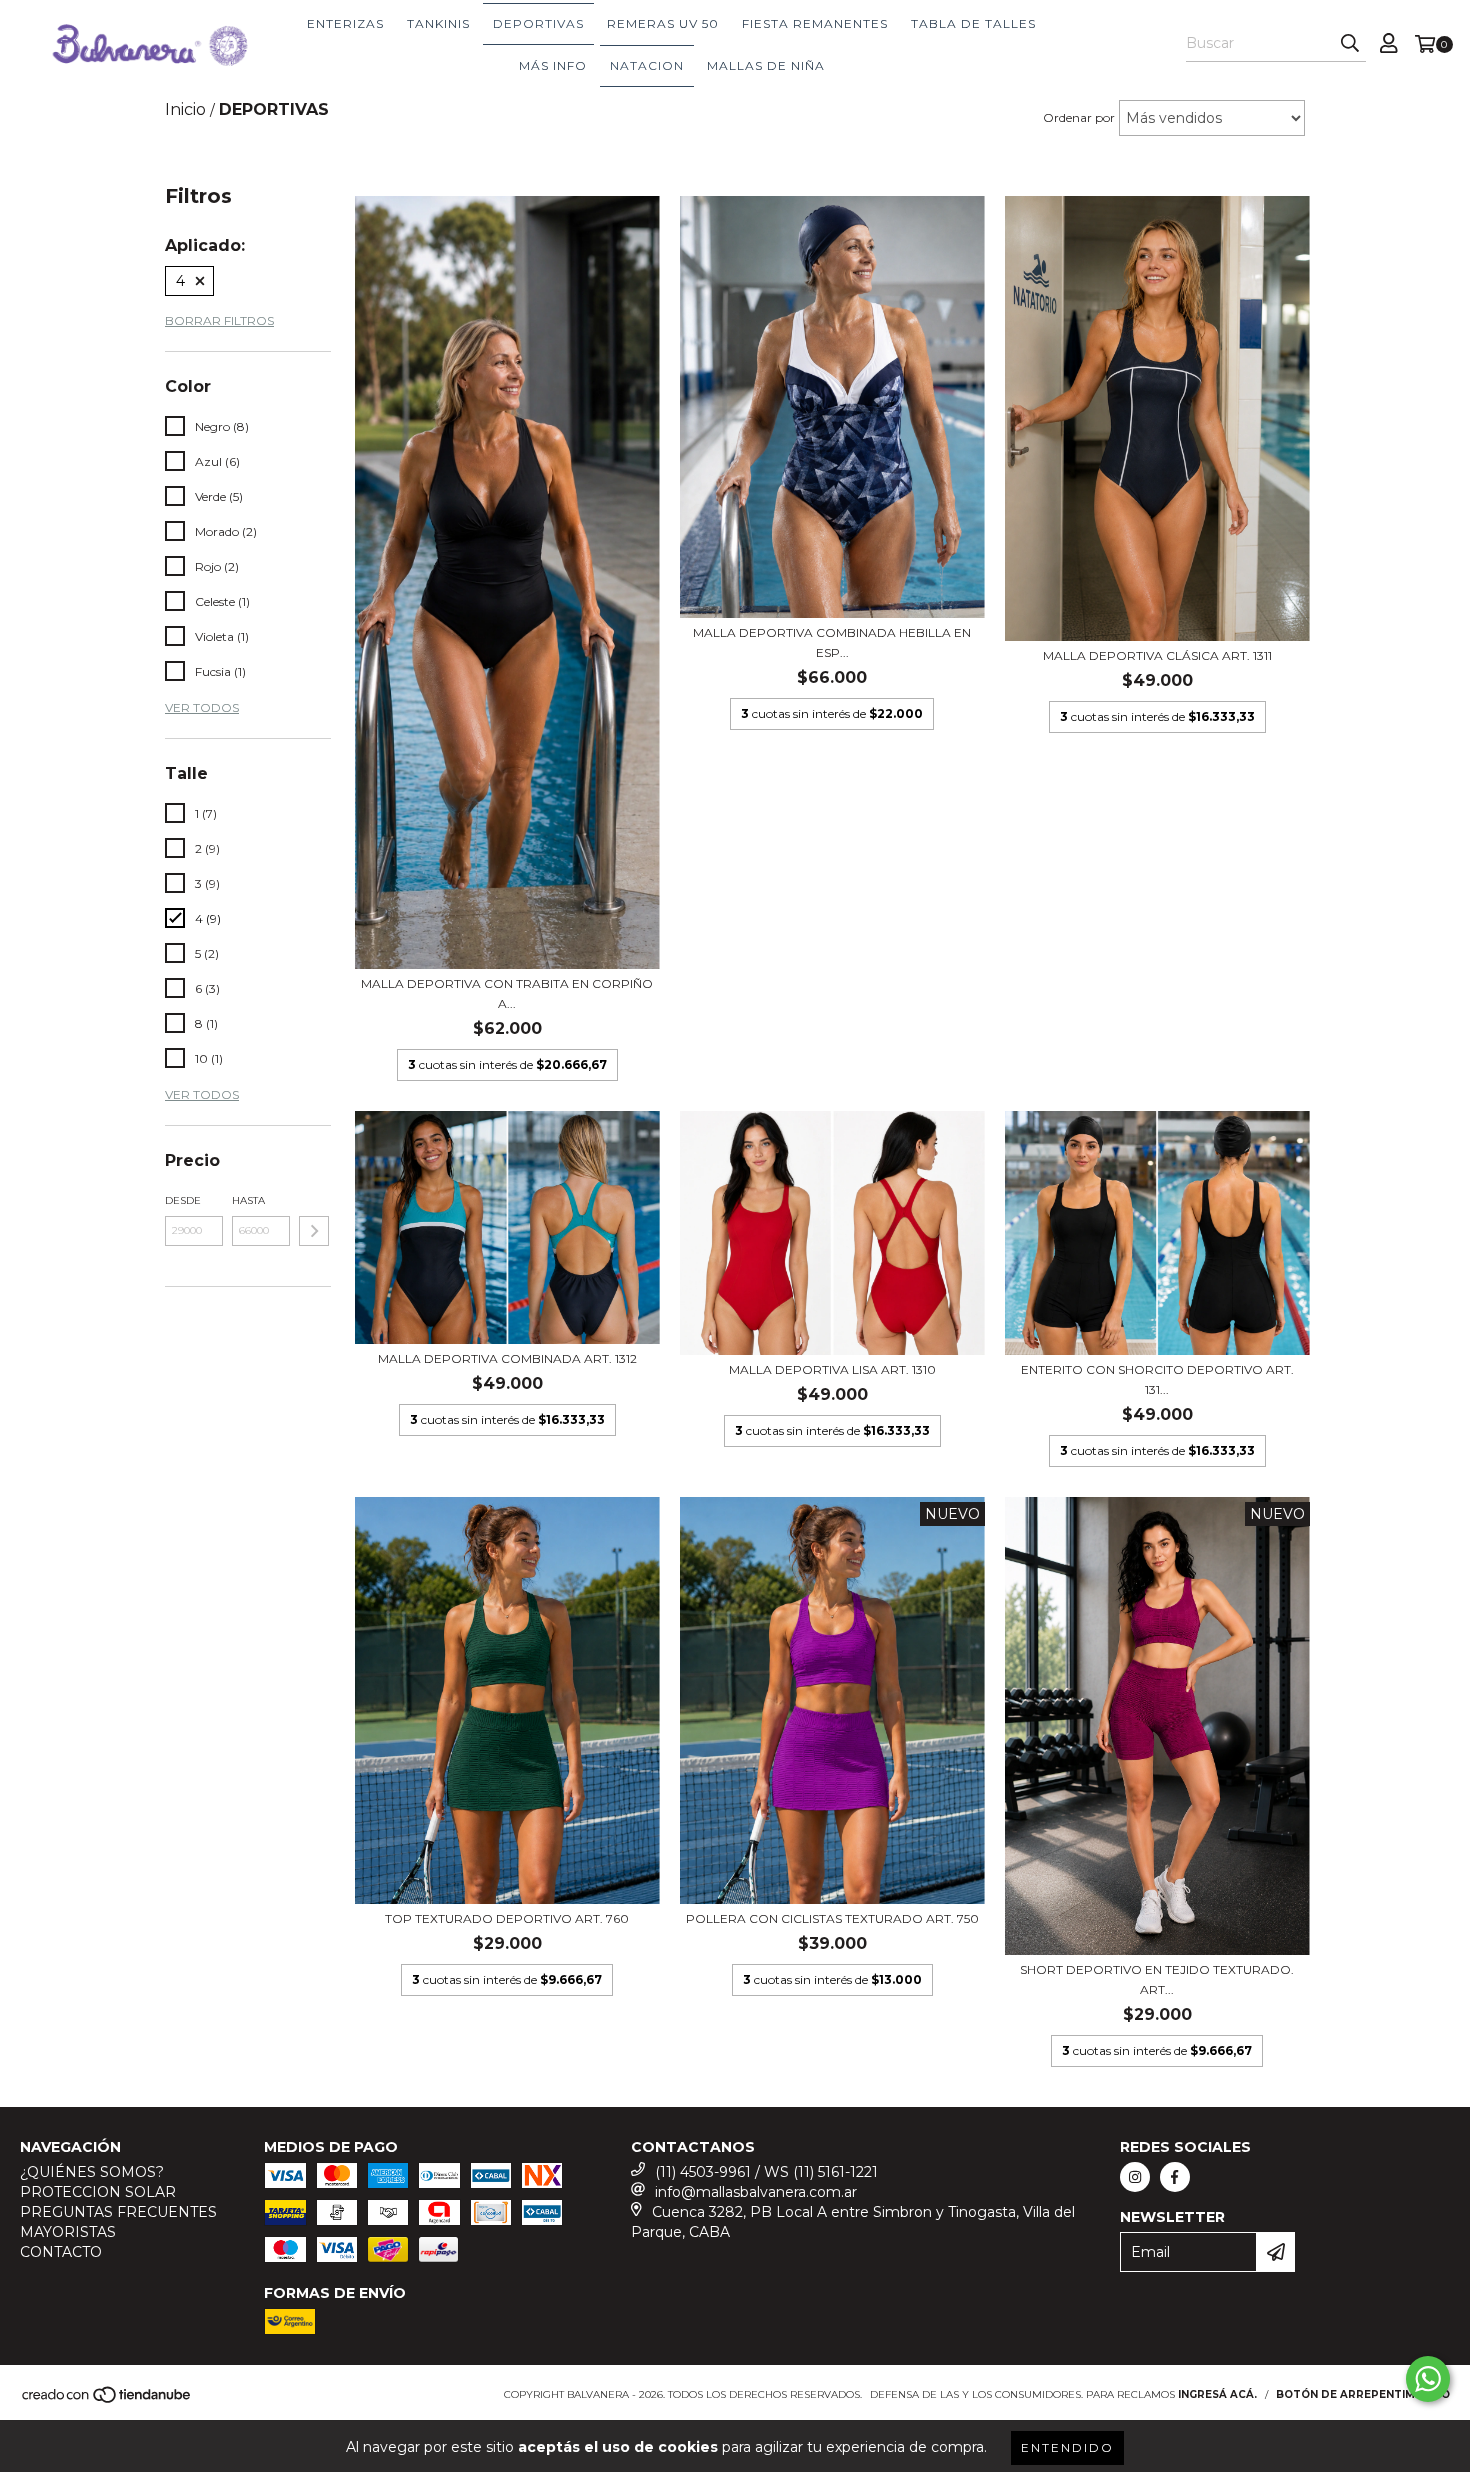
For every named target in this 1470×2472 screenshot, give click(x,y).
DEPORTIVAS (538, 23)
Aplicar (314, 1231)
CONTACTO (61, 2252)
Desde (183, 1200)
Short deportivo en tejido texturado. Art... (1157, 1979)
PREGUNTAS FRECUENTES (118, 2212)
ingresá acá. (1217, 2394)
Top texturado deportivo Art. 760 (507, 1918)
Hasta (248, 1200)
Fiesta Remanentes (815, 23)
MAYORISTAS (68, 2232)
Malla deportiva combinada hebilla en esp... (832, 642)
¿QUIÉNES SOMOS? (92, 2172)
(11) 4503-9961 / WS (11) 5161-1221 (766, 2172)
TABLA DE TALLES (973, 23)
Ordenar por (1079, 117)
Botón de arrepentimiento (1363, 2394)
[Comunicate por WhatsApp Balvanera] (1428, 2379)
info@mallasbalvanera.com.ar (756, 2192)
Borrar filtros (219, 320)
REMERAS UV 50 (663, 23)
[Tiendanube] (107, 2401)
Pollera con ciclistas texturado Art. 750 (832, 1918)
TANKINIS (438, 23)
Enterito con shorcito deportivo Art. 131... (1157, 1379)
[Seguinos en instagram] (1135, 2177)
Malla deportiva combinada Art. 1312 (507, 1358)
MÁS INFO (553, 65)
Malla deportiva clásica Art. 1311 (1157, 655)
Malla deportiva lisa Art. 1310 (832, 1369)
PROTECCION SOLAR (98, 2192)
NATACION (647, 65)
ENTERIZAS (345, 23)
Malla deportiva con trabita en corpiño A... (507, 993)
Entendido (1067, 2447)
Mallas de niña (766, 65)
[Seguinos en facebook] (1175, 2177)
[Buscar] (1350, 44)
